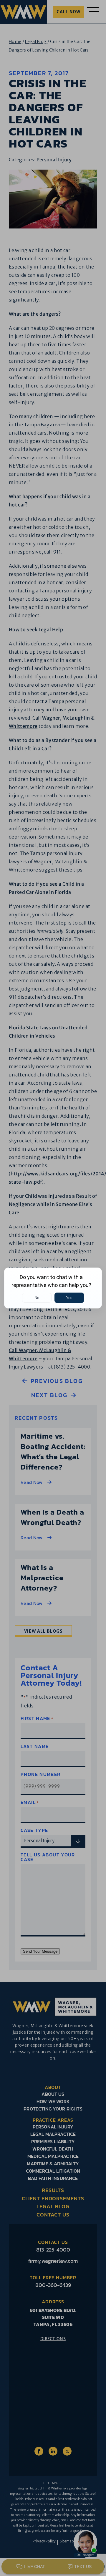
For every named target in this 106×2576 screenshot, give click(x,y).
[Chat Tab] (53, 1288)
